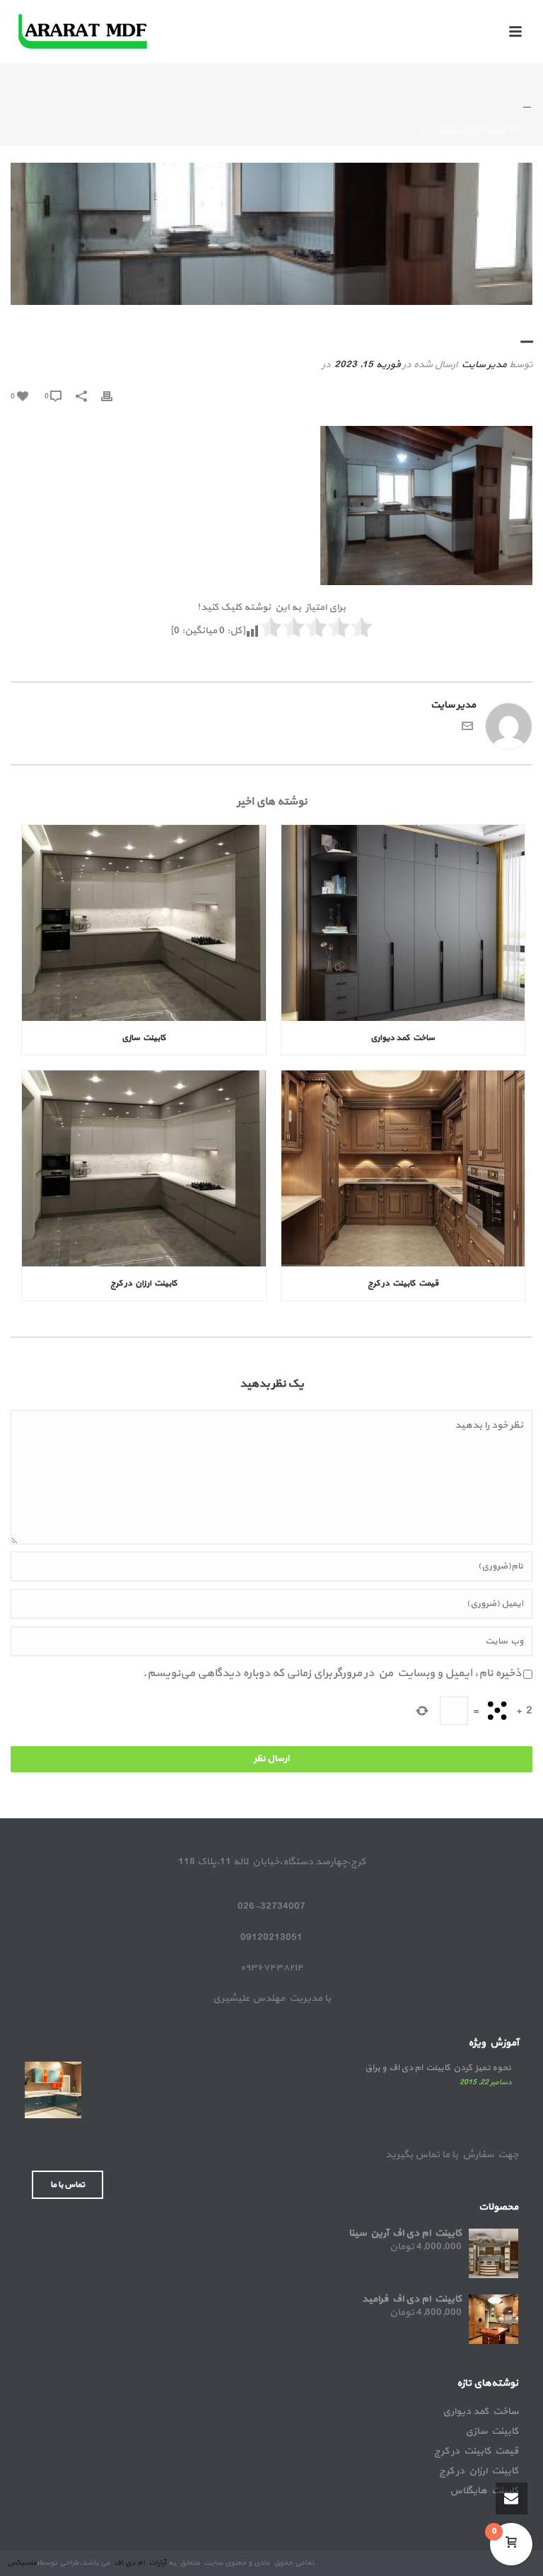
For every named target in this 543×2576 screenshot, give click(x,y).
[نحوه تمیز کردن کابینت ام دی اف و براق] (53, 2090)
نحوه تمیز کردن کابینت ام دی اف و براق (438, 2068)
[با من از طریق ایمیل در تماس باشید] (467, 729)
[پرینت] (114, 396)
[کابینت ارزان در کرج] (144, 1168)
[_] (271, 234)
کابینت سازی (144, 1038)
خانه (514, 131)
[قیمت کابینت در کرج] (403, 1168)
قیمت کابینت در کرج (403, 1283)
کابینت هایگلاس (484, 2491)
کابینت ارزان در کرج (144, 1283)
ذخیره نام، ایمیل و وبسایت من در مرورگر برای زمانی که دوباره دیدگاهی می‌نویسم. (332, 1673)
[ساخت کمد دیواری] (403, 923)
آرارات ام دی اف (139, 2563)
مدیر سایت (484, 365)
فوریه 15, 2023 (367, 365)
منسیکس (22, 2563)
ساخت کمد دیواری (403, 1038)
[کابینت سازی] (144, 923)
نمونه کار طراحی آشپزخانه (466, 131)
